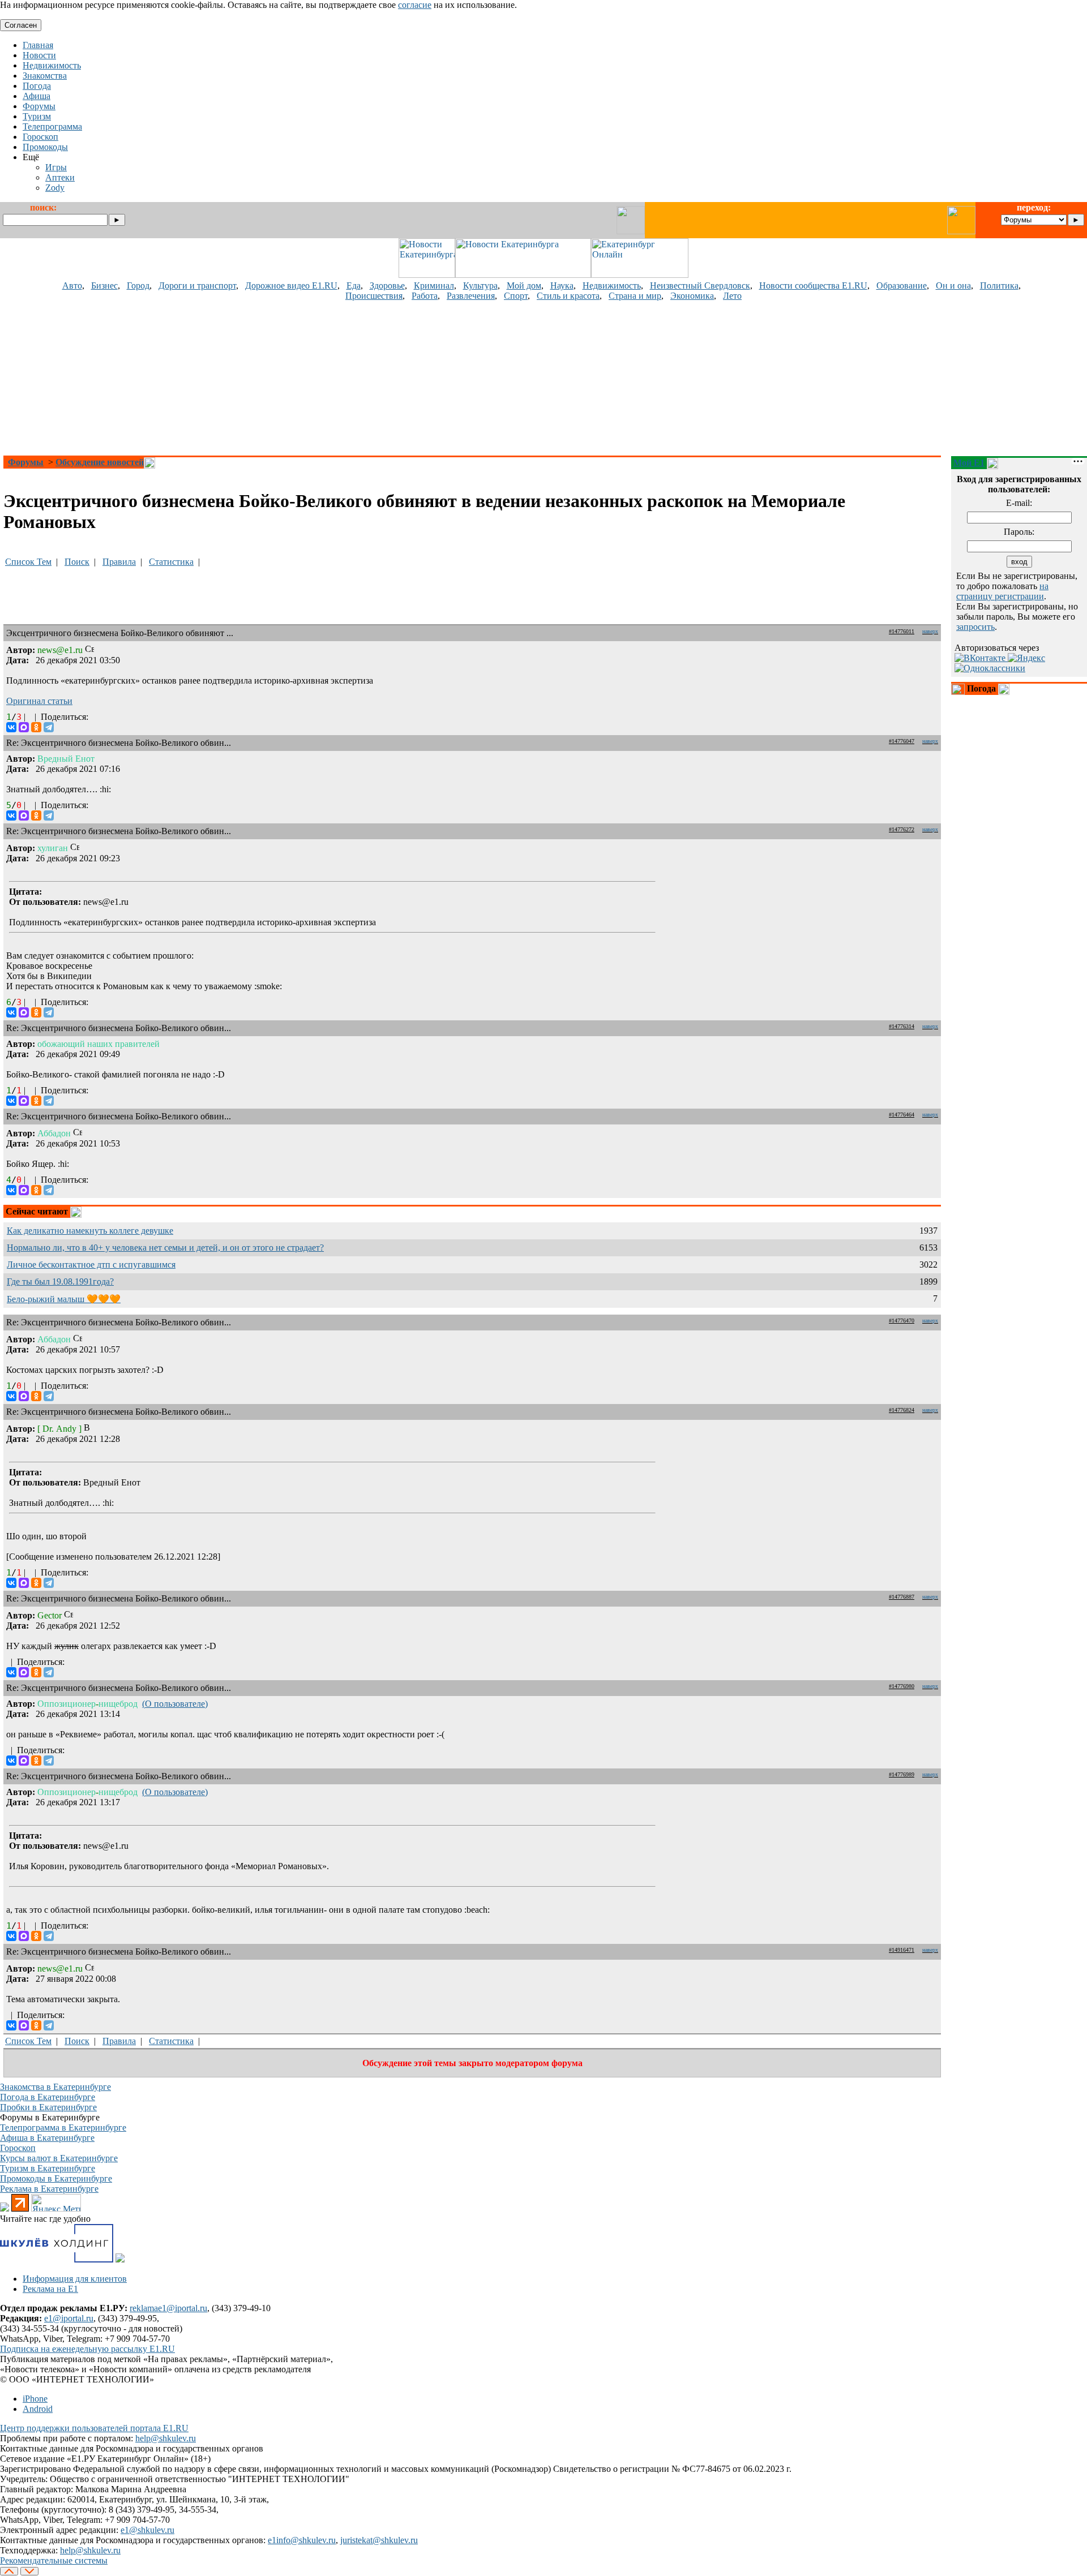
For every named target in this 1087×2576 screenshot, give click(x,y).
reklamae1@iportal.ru (168, 2308)
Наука (562, 285)
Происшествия (374, 296)
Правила (119, 562)
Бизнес (104, 285)
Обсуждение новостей (100, 462)
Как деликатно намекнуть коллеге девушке (90, 1231)
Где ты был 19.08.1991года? (60, 1281)
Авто (72, 285)
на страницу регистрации (1002, 591)
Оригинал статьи (39, 701)
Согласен (21, 25)
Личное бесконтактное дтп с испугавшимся (91, 1265)
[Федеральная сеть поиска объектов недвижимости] (120, 2259)
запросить (975, 627)
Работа (425, 296)
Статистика (171, 562)
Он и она (953, 285)
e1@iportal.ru (69, 2318)
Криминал (434, 285)
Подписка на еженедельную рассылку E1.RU (87, 2349)
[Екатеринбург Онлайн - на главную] (640, 275)
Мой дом (524, 285)
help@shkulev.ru (166, 2438)
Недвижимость (612, 285)
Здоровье (387, 285)
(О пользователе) (175, 1704)
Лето (732, 296)
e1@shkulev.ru (147, 2530)
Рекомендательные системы (54, 2560)
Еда (354, 285)
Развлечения (471, 296)
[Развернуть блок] (958, 689)
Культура (480, 285)
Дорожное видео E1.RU (291, 285)
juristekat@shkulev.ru (379, 2540)
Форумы (26, 462)
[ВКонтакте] (11, 727)
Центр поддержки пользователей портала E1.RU (94, 2428)
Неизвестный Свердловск (700, 285)
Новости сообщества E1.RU (813, 285)
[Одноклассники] (36, 727)
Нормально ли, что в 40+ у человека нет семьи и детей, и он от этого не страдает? (165, 1248)
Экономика (692, 296)
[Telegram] (49, 727)
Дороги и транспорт (197, 285)
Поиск (77, 562)
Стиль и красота (568, 296)
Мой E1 (969, 463)
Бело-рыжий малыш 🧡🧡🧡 (64, 1299)
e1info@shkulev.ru (302, 2540)
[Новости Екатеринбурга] (427, 275)
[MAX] (24, 727)
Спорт (516, 296)
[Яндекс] (1026, 658)
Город (138, 285)
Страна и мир (635, 296)
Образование (902, 285)
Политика (999, 285)
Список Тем (28, 562)
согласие (415, 5)
